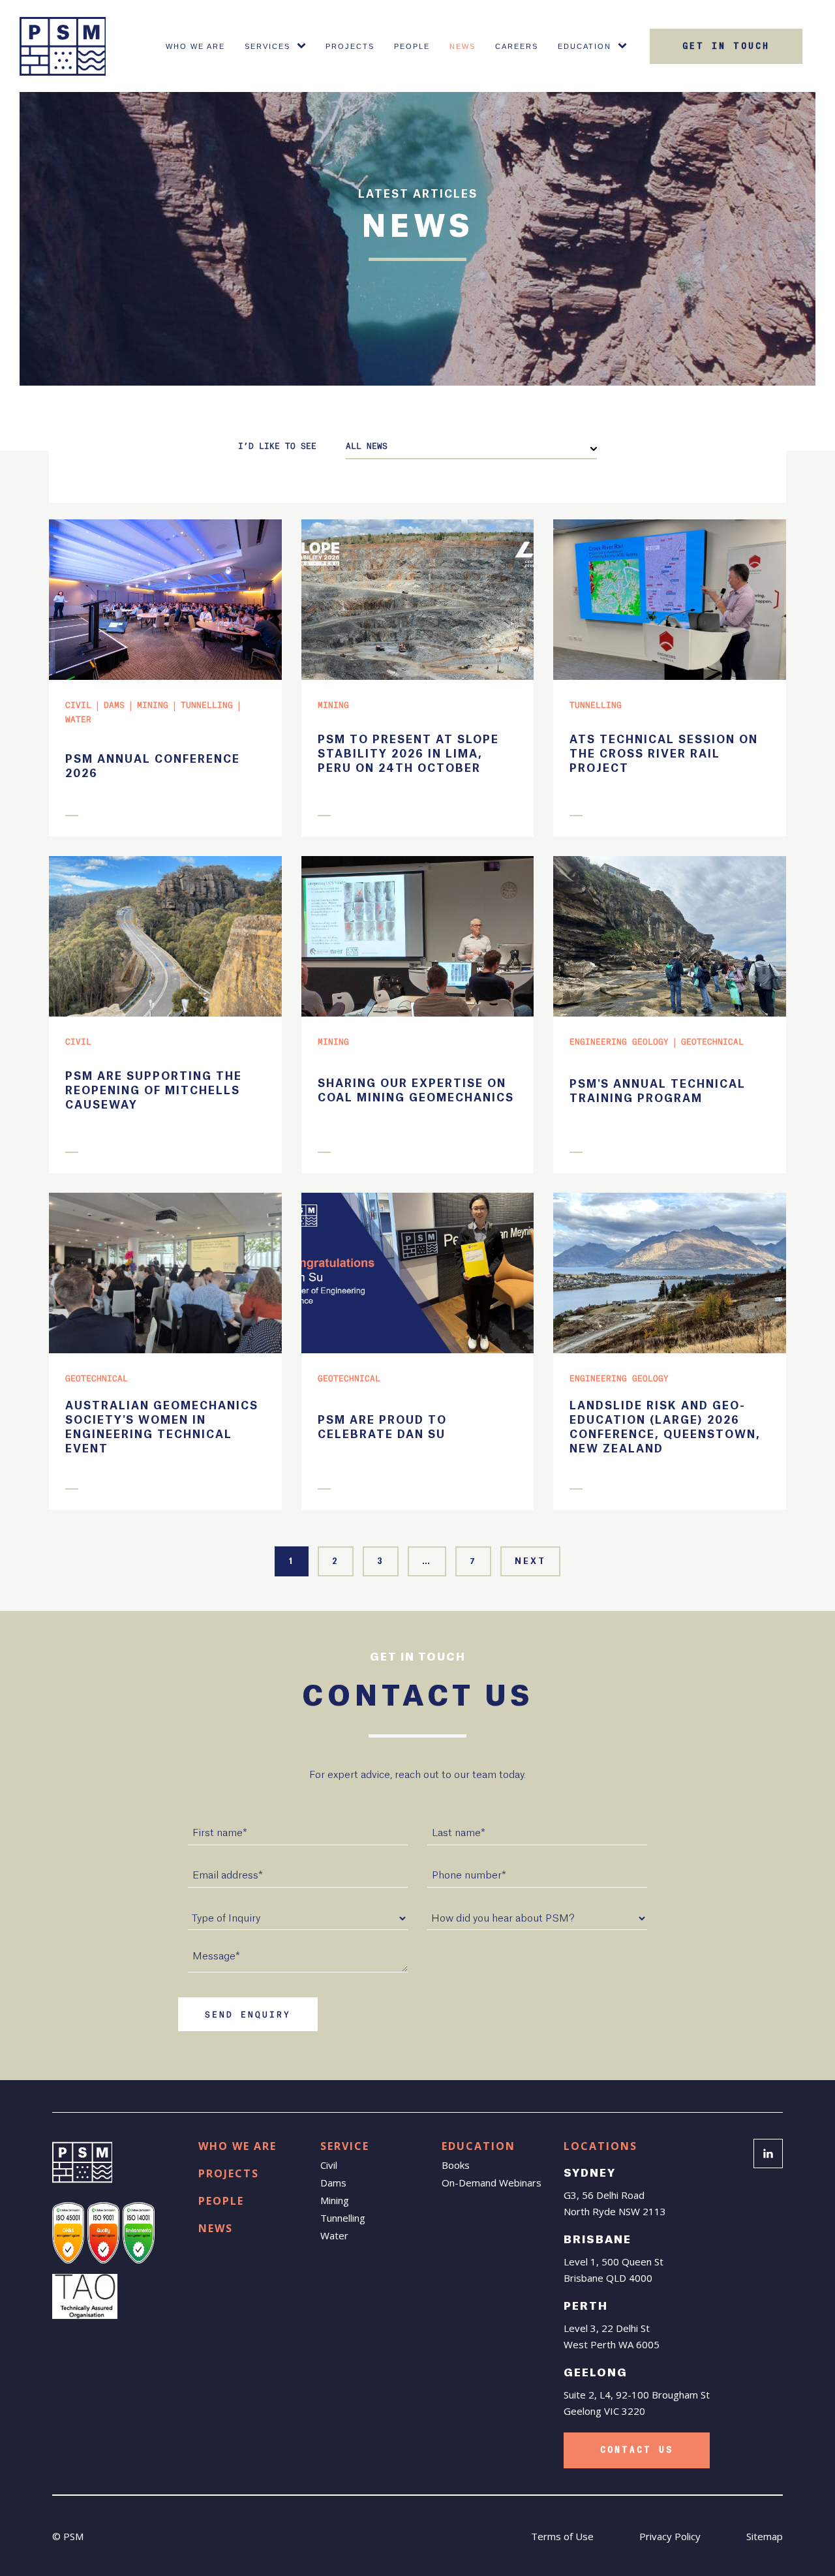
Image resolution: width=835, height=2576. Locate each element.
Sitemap (765, 2536)
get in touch (726, 46)
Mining (335, 2200)
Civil (329, 2165)
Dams (333, 2183)
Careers (517, 46)
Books (456, 2165)
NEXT (530, 1561)
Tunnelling (343, 2218)
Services (267, 46)
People (412, 46)
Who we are (237, 2146)
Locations (600, 2146)
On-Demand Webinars (492, 2183)
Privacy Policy (670, 2536)
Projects (350, 46)
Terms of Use (562, 2536)
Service (345, 2146)
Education (584, 46)
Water (334, 2235)
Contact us (637, 2450)
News (463, 46)
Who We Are (195, 46)
